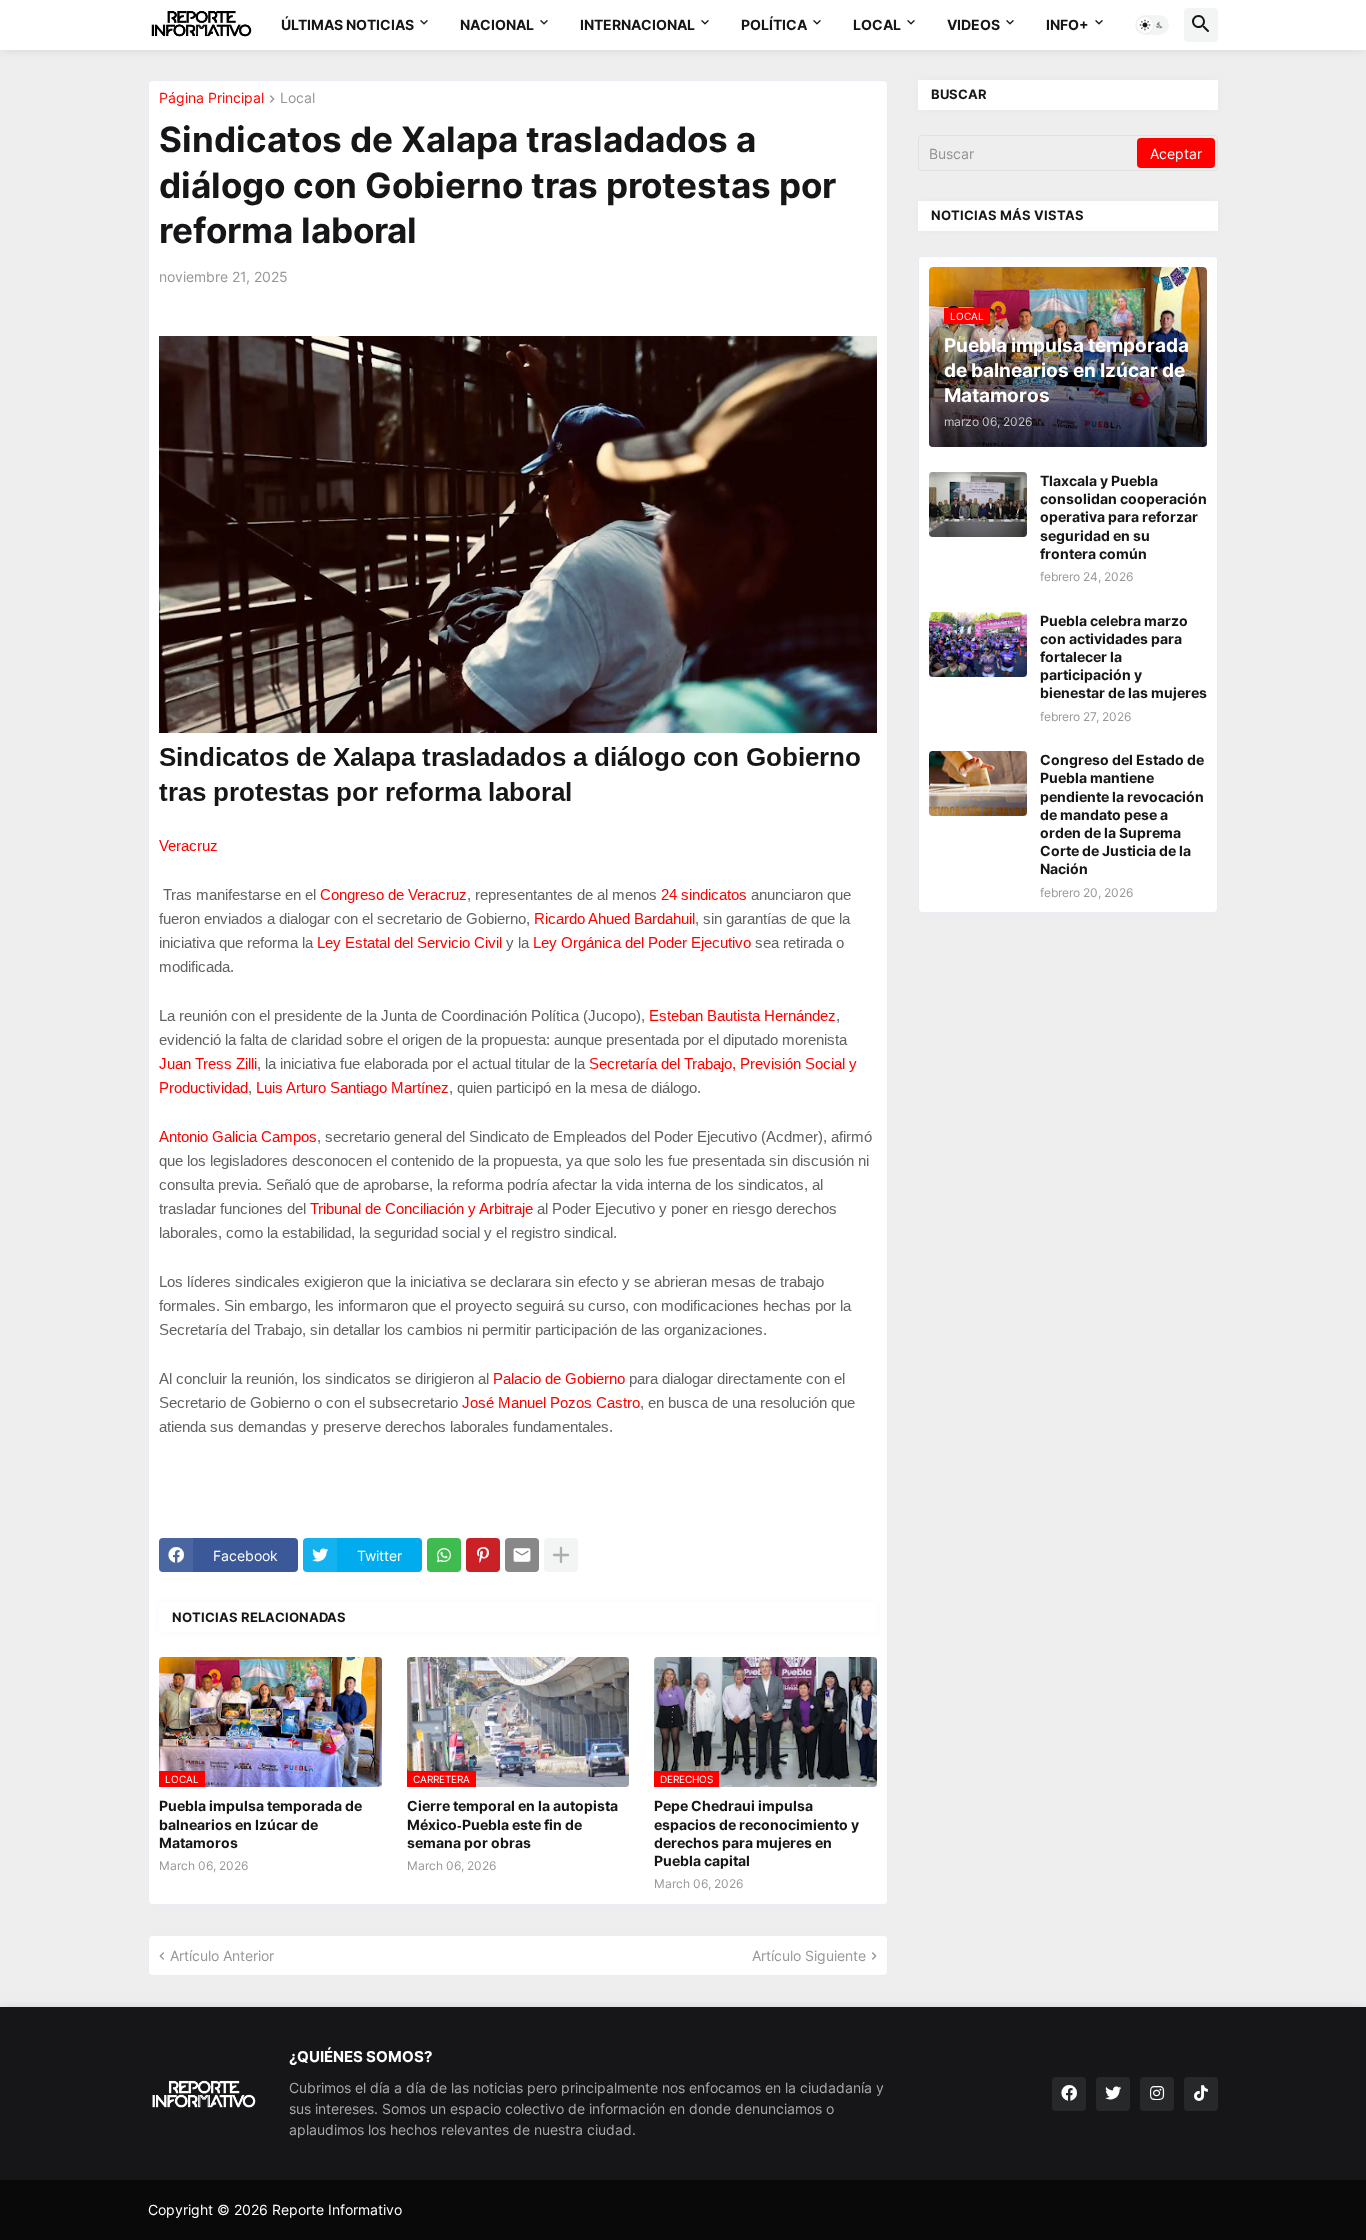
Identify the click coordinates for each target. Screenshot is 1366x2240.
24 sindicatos (704, 894)
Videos (973, 24)
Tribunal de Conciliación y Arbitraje (421, 1208)
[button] (1152, 25)
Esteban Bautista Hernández (742, 1015)
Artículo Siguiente (809, 1955)
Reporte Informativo (337, 2209)
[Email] (522, 1555)
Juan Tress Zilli (208, 1063)
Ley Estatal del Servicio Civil (409, 942)
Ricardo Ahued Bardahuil (614, 918)
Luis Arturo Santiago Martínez (352, 1087)
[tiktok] (1201, 2094)
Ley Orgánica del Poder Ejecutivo (642, 942)
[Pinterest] (483, 1555)
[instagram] (1157, 2094)
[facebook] (1069, 2094)
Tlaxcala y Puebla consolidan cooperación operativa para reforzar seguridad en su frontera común (1123, 517)
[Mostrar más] (561, 1555)
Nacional (497, 24)
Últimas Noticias (347, 24)
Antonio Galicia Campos (238, 1136)
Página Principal (211, 98)
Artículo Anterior (222, 1955)
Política (774, 24)
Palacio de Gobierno (559, 1378)
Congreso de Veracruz (393, 894)
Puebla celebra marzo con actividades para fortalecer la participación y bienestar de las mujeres (1123, 657)
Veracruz (188, 845)
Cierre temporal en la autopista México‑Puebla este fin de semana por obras (512, 1823)
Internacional (637, 24)
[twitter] (1113, 2094)
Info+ (1067, 24)
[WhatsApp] (444, 1555)
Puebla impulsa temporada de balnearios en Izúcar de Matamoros (260, 1823)
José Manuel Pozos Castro (551, 1402)
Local (877, 24)
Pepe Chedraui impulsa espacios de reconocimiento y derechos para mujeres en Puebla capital (756, 1833)
